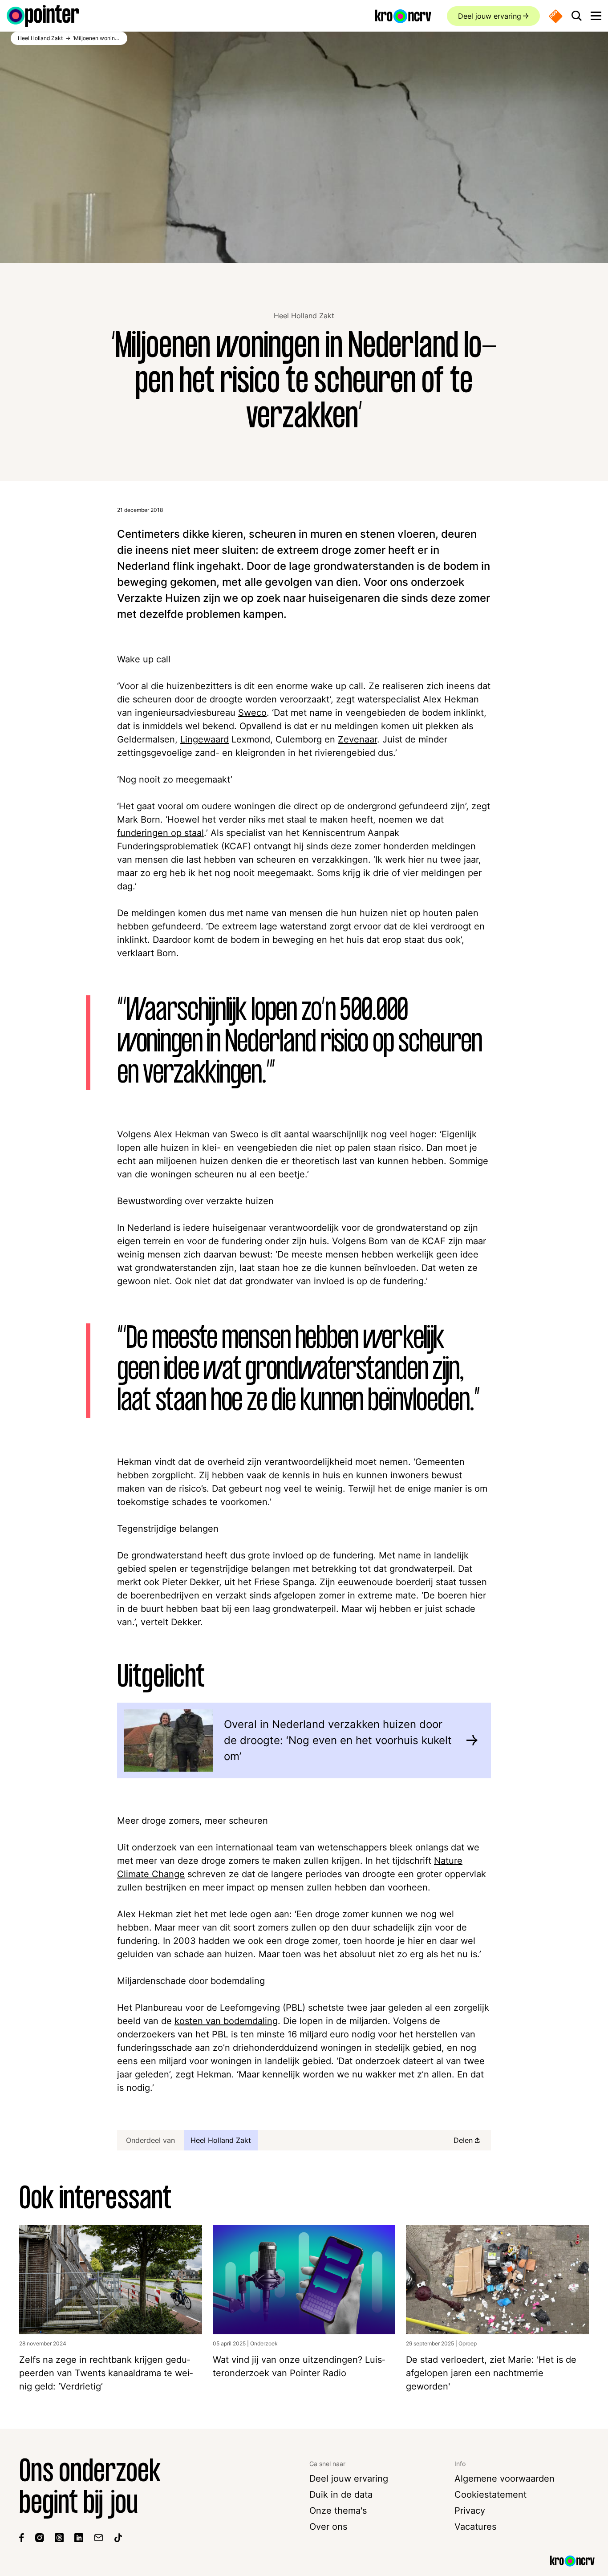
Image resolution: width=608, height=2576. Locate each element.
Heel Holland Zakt (304, 316)
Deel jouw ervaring (490, 16)
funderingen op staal (160, 833)
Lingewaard (205, 739)
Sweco (252, 713)
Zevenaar (357, 739)
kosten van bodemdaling (226, 2021)
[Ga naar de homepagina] (43, 16)
